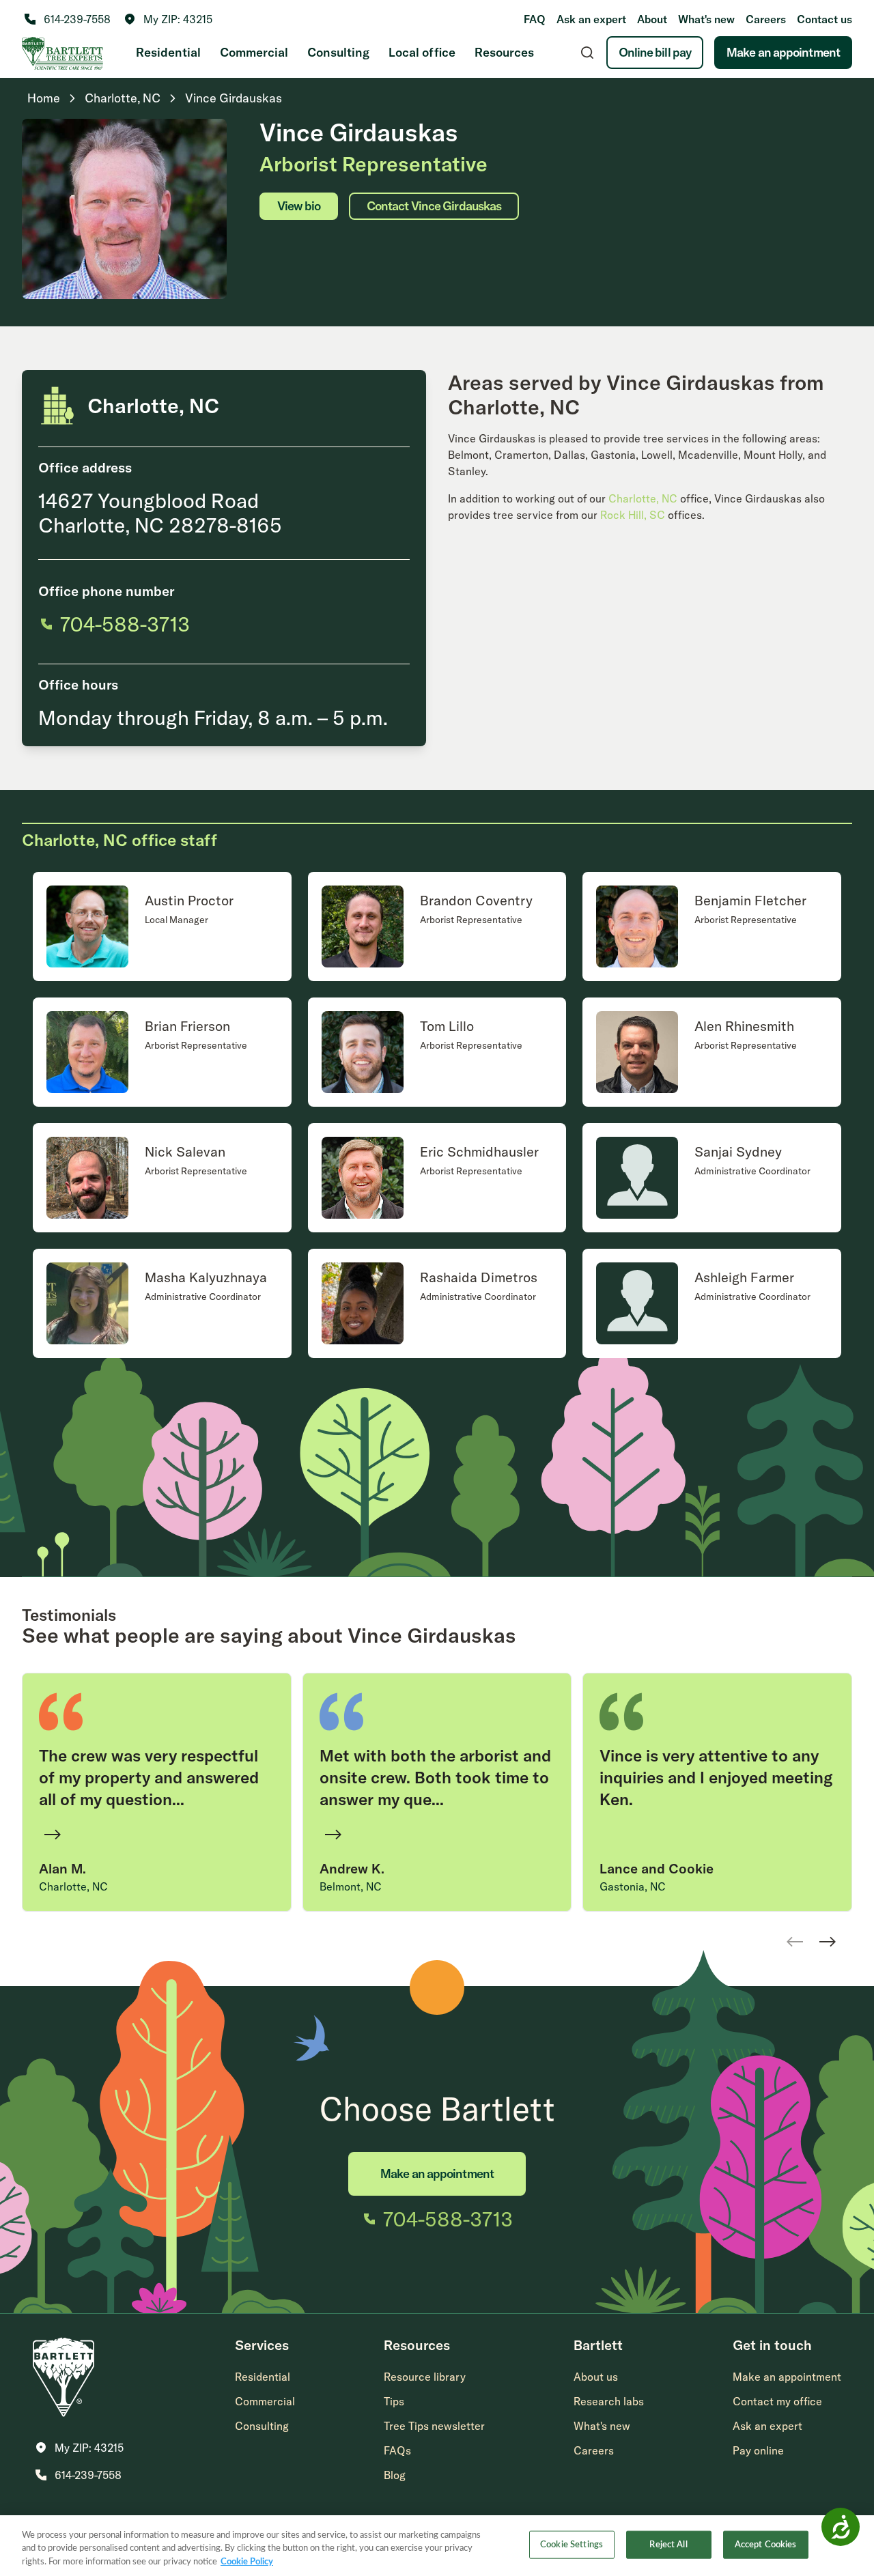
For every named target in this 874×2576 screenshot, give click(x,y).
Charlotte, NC (643, 498)
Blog (395, 2475)
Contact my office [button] (777, 2401)
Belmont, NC (351, 1886)
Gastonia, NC (633, 1886)
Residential (168, 52)
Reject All (668, 2544)
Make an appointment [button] (787, 2377)
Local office (422, 52)
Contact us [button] (824, 19)
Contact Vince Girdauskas (434, 206)
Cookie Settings (572, 2544)
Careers (766, 19)
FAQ (535, 19)
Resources (504, 52)
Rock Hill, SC (633, 515)
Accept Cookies (766, 2544)
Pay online (758, 2450)
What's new (706, 19)
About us (596, 2377)
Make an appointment (783, 52)
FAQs (397, 2450)
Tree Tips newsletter (434, 2426)
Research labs (609, 2401)
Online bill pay (655, 52)
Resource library (425, 2377)
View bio (299, 206)
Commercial (254, 52)
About (652, 19)
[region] (437, 2546)
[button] (168, 19)
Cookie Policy (247, 2562)
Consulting (338, 52)
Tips (394, 2401)
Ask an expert (591, 19)
